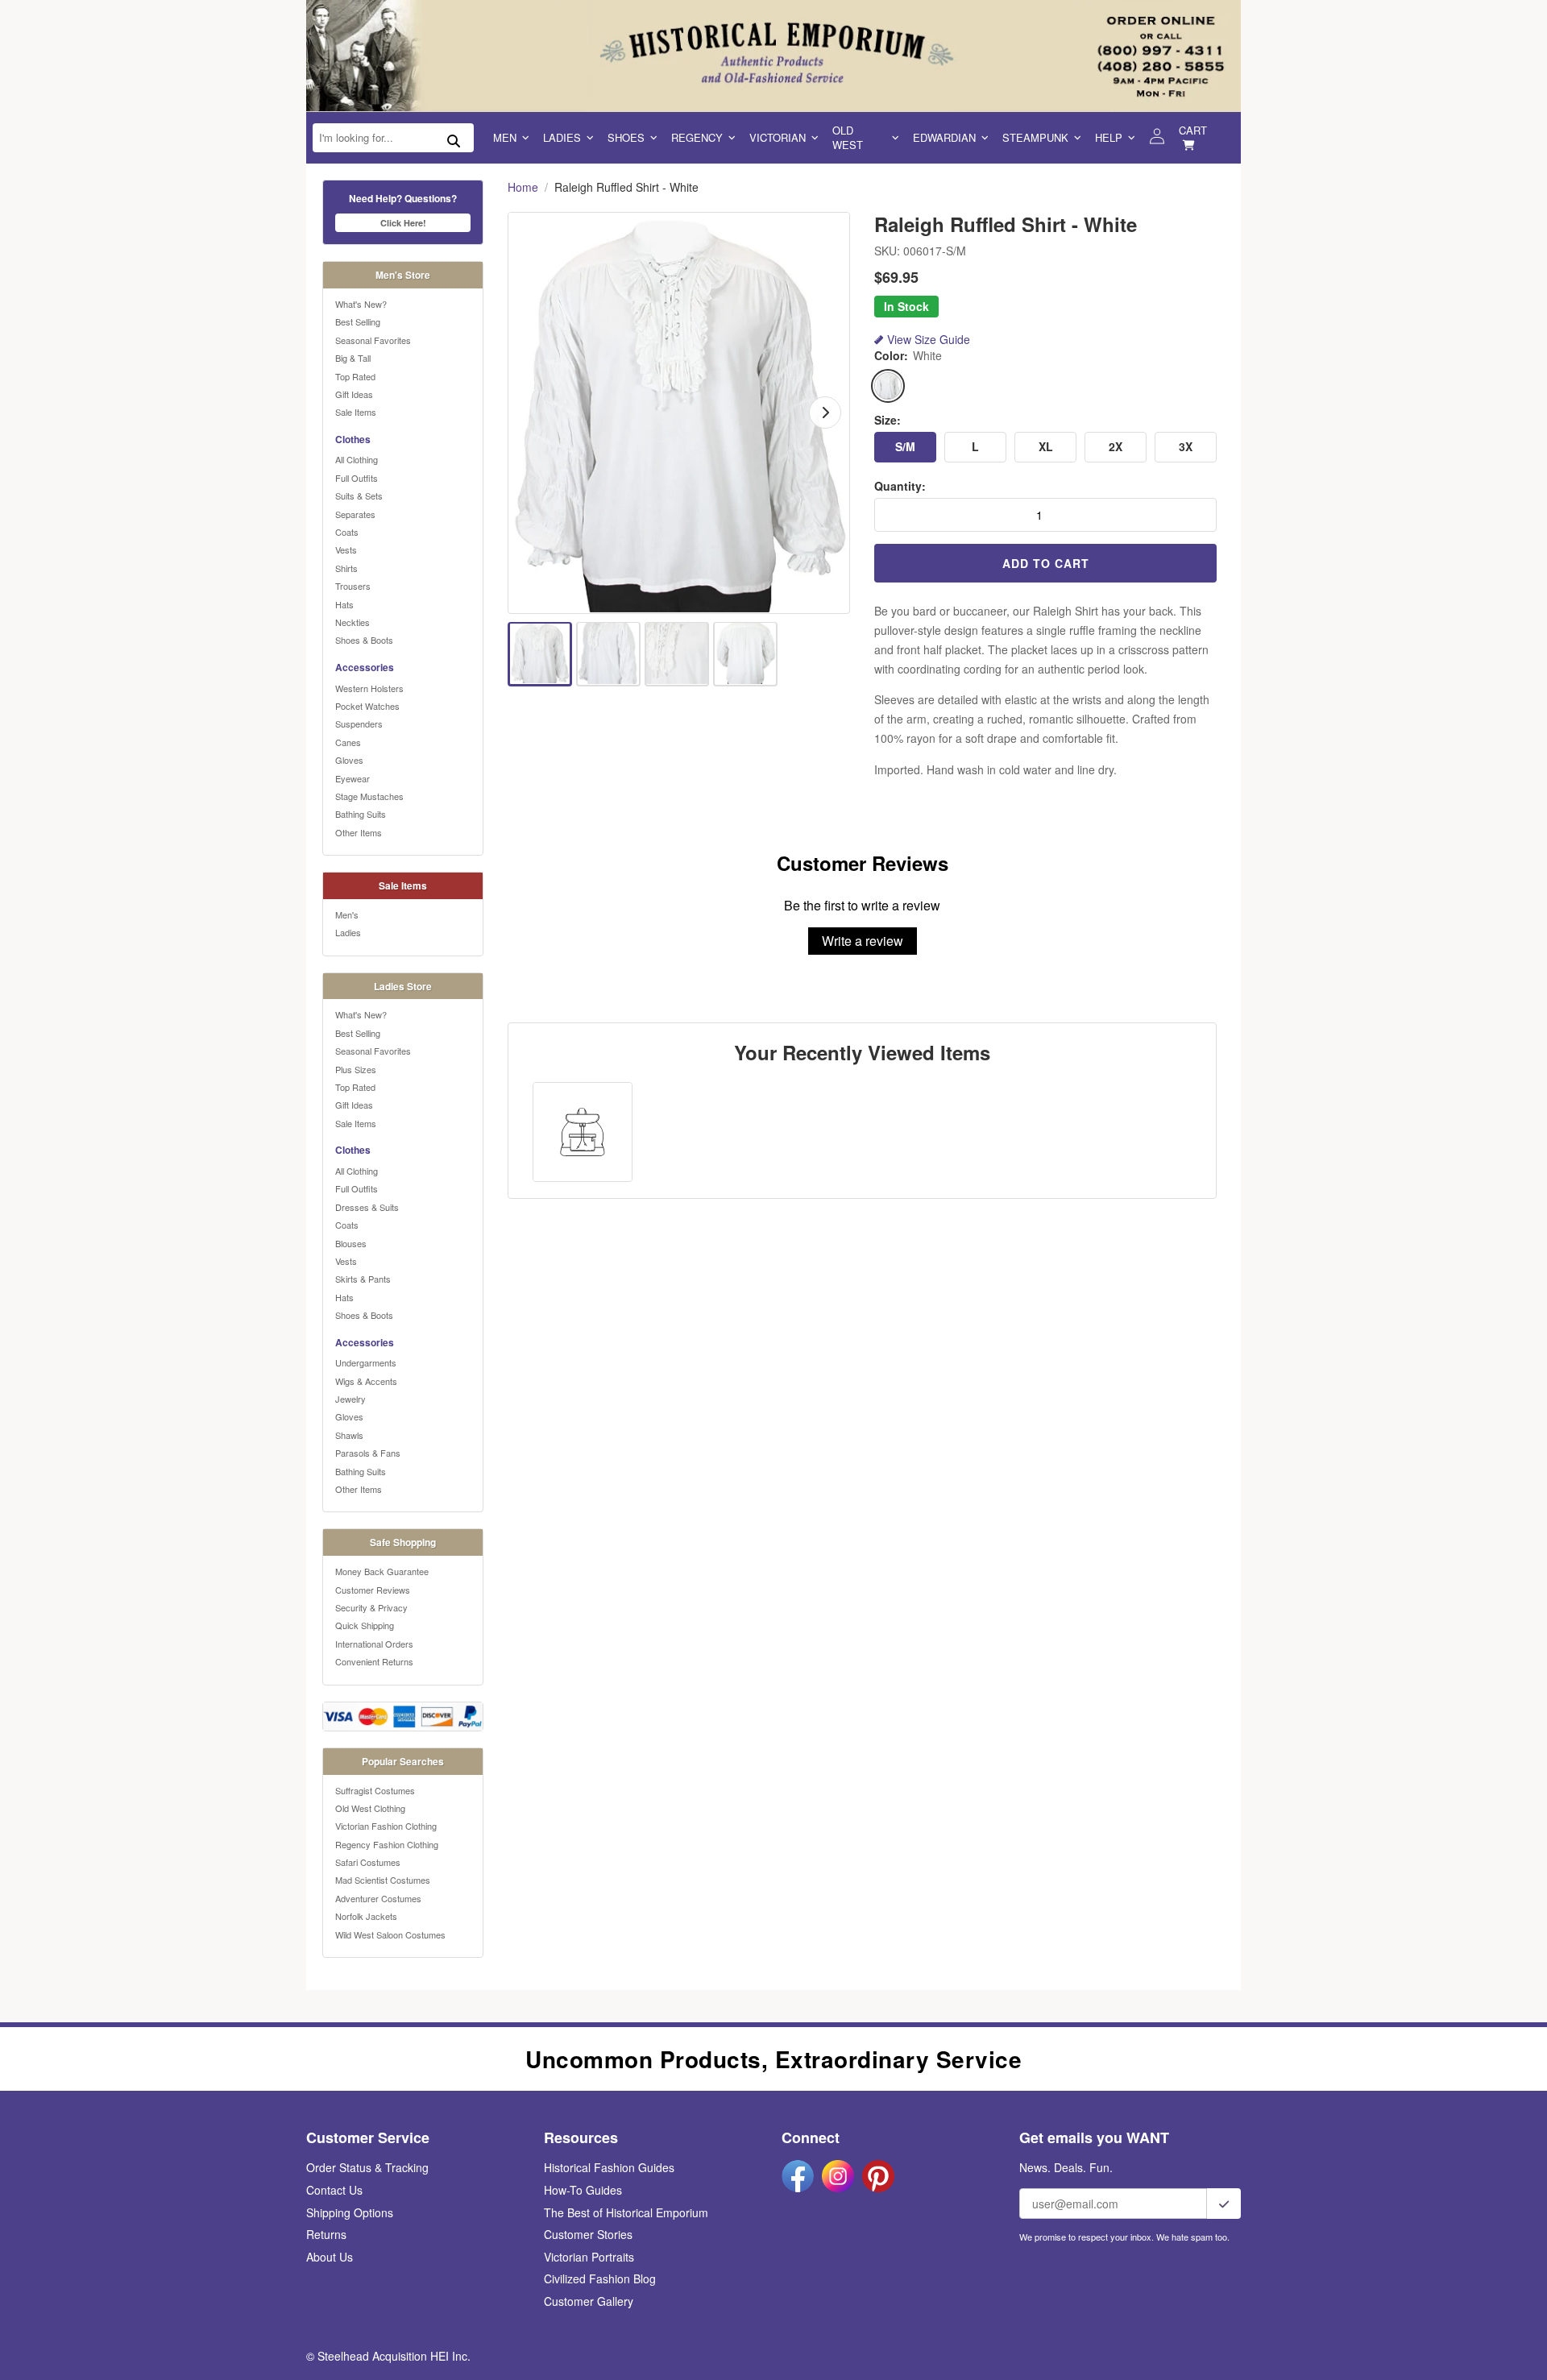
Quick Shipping (365, 1625)
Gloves (349, 760)
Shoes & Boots (364, 640)
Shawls (349, 1435)
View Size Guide (929, 340)
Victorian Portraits (589, 2257)
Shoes (626, 137)
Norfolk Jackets (366, 1916)
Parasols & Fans (368, 1453)
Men (505, 137)
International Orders (374, 1644)
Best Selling (358, 321)
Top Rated (355, 376)
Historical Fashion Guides (609, 2167)
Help (1109, 137)
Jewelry (350, 1399)
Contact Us (334, 2190)
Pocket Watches (367, 706)
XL (1046, 446)
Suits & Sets (359, 495)
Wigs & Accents (366, 1381)
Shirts (346, 568)
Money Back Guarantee (382, 1571)
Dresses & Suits (367, 1207)
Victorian (778, 137)
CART (1193, 130)
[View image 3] (677, 653)
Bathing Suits (361, 814)
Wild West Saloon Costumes (390, 1934)
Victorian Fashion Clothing (386, 1826)
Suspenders (359, 724)
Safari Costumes (368, 1862)
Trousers (353, 586)
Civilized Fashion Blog (600, 2278)
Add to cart (1046, 563)
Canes (348, 742)
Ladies (562, 137)
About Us (330, 2257)
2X (1116, 446)
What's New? (361, 304)
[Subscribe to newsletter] (1224, 2204)
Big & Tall (353, 358)
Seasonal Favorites (373, 340)
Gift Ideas (354, 394)
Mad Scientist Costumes (383, 1880)
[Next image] (825, 413)
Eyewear (353, 778)
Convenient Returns (374, 1661)
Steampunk (1035, 137)
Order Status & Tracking (367, 2167)
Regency (697, 137)
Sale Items (356, 412)
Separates (355, 514)
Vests (346, 549)
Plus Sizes (356, 1069)
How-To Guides (583, 2190)
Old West (848, 137)
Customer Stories (588, 2234)
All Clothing (357, 459)
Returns (326, 2234)
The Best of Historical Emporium (626, 2212)
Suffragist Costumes (375, 1790)
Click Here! (403, 223)
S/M (905, 446)
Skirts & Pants (363, 1279)
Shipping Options (350, 2212)
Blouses (351, 1243)
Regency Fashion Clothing (387, 1844)
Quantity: (900, 486)
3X (1186, 446)
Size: (888, 420)
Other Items (359, 832)
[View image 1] (540, 653)
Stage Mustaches (369, 796)
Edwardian (944, 137)
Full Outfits (357, 478)
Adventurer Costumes (378, 1898)
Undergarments (366, 1362)
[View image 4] (745, 653)
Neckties (353, 622)
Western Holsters (369, 688)
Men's (347, 914)
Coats (347, 532)
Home (523, 187)
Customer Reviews (373, 1590)
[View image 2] (608, 653)
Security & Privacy (371, 1607)
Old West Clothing (370, 1808)
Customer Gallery (589, 2301)
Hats (344, 604)
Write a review (863, 941)
